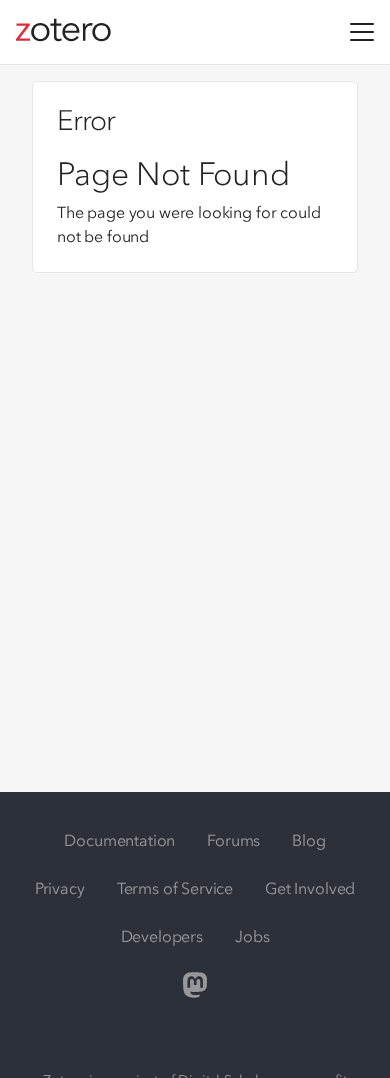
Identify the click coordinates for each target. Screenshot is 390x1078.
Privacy (60, 888)
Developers (162, 936)
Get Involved (310, 888)
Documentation (119, 840)
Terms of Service (175, 888)
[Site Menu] (362, 32)
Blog (308, 840)
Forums (233, 840)
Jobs (252, 936)
